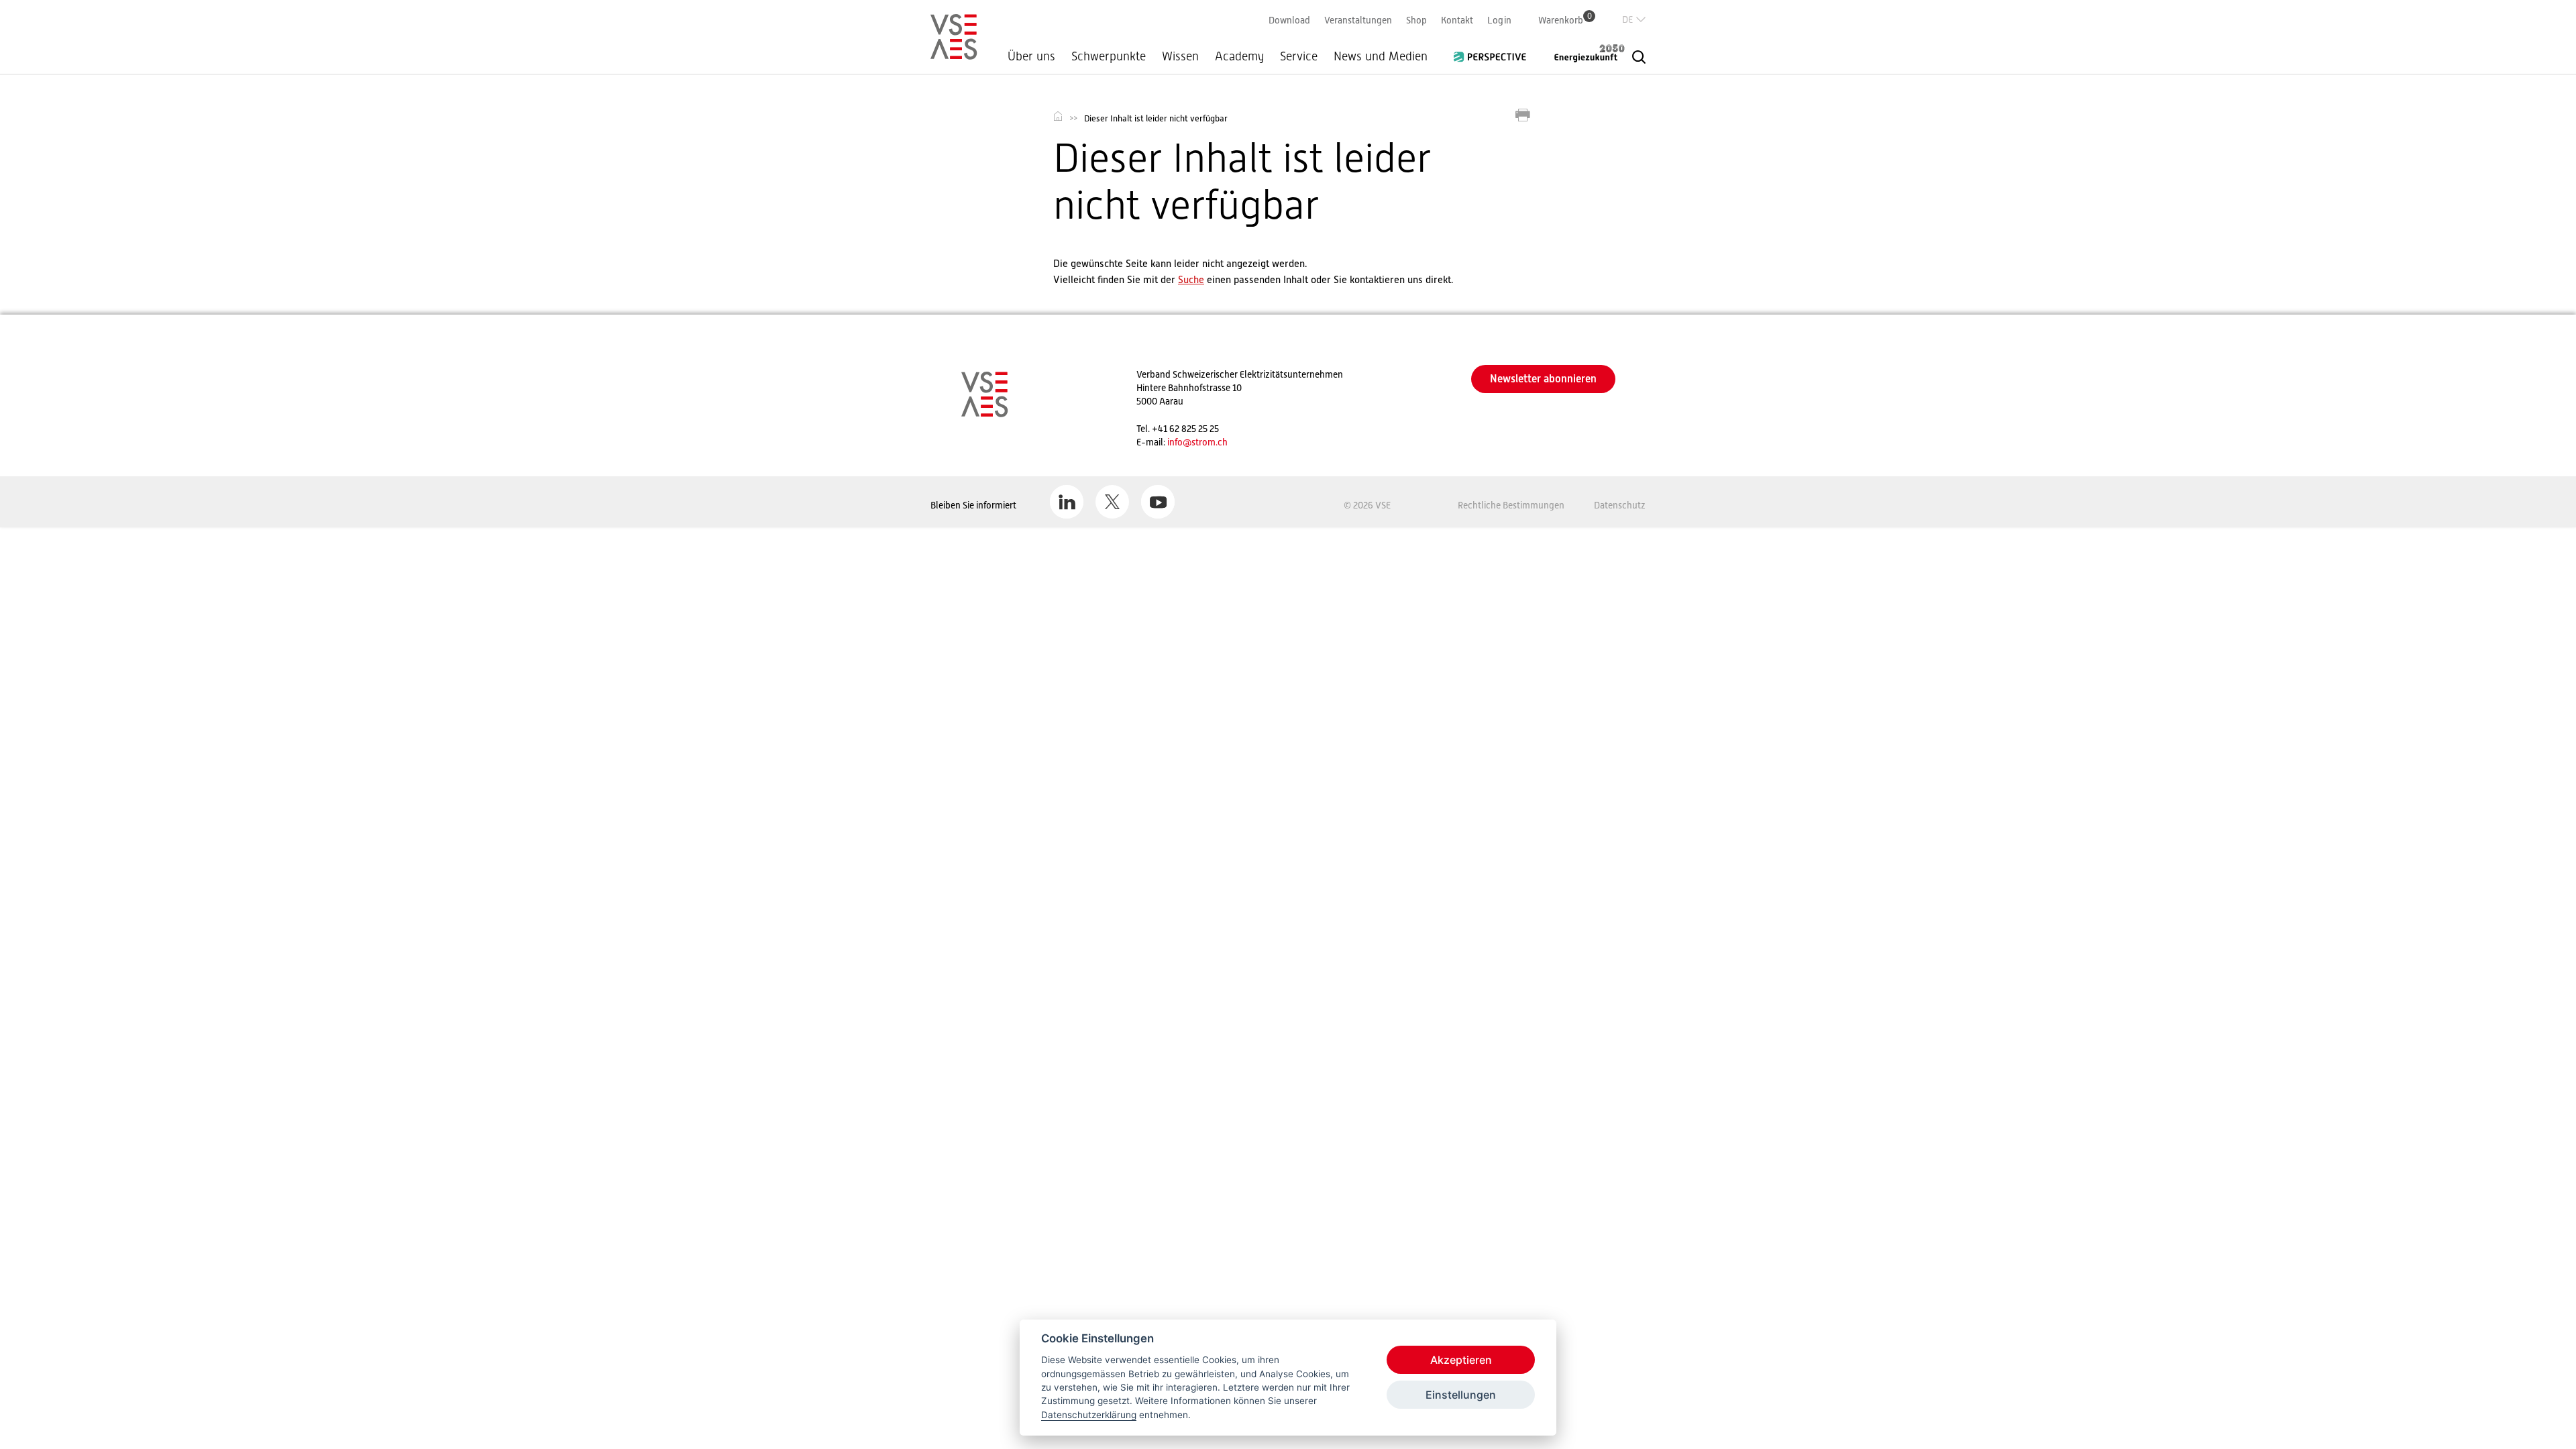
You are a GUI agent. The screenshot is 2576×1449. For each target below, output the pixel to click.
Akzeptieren (1461, 1360)
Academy (1239, 56)
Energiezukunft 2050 (1581, 53)
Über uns (1031, 56)
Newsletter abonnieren (1543, 379)
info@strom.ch (1197, 442)
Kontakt (1457, 20)
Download (1289, 20)
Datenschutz (1620, 505)
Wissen (1180, 56)
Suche (1191, 279)
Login (1499, 20)
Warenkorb (1565, 20)
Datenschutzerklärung (1089, 1415)
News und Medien (1381, 56)
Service (1299, 56)
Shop (1416, 20)
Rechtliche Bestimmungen (1511, 505)
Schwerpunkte (1109, 56)
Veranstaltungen (1358, 20)
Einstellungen (1461, 1395)
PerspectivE (1494, 52)
